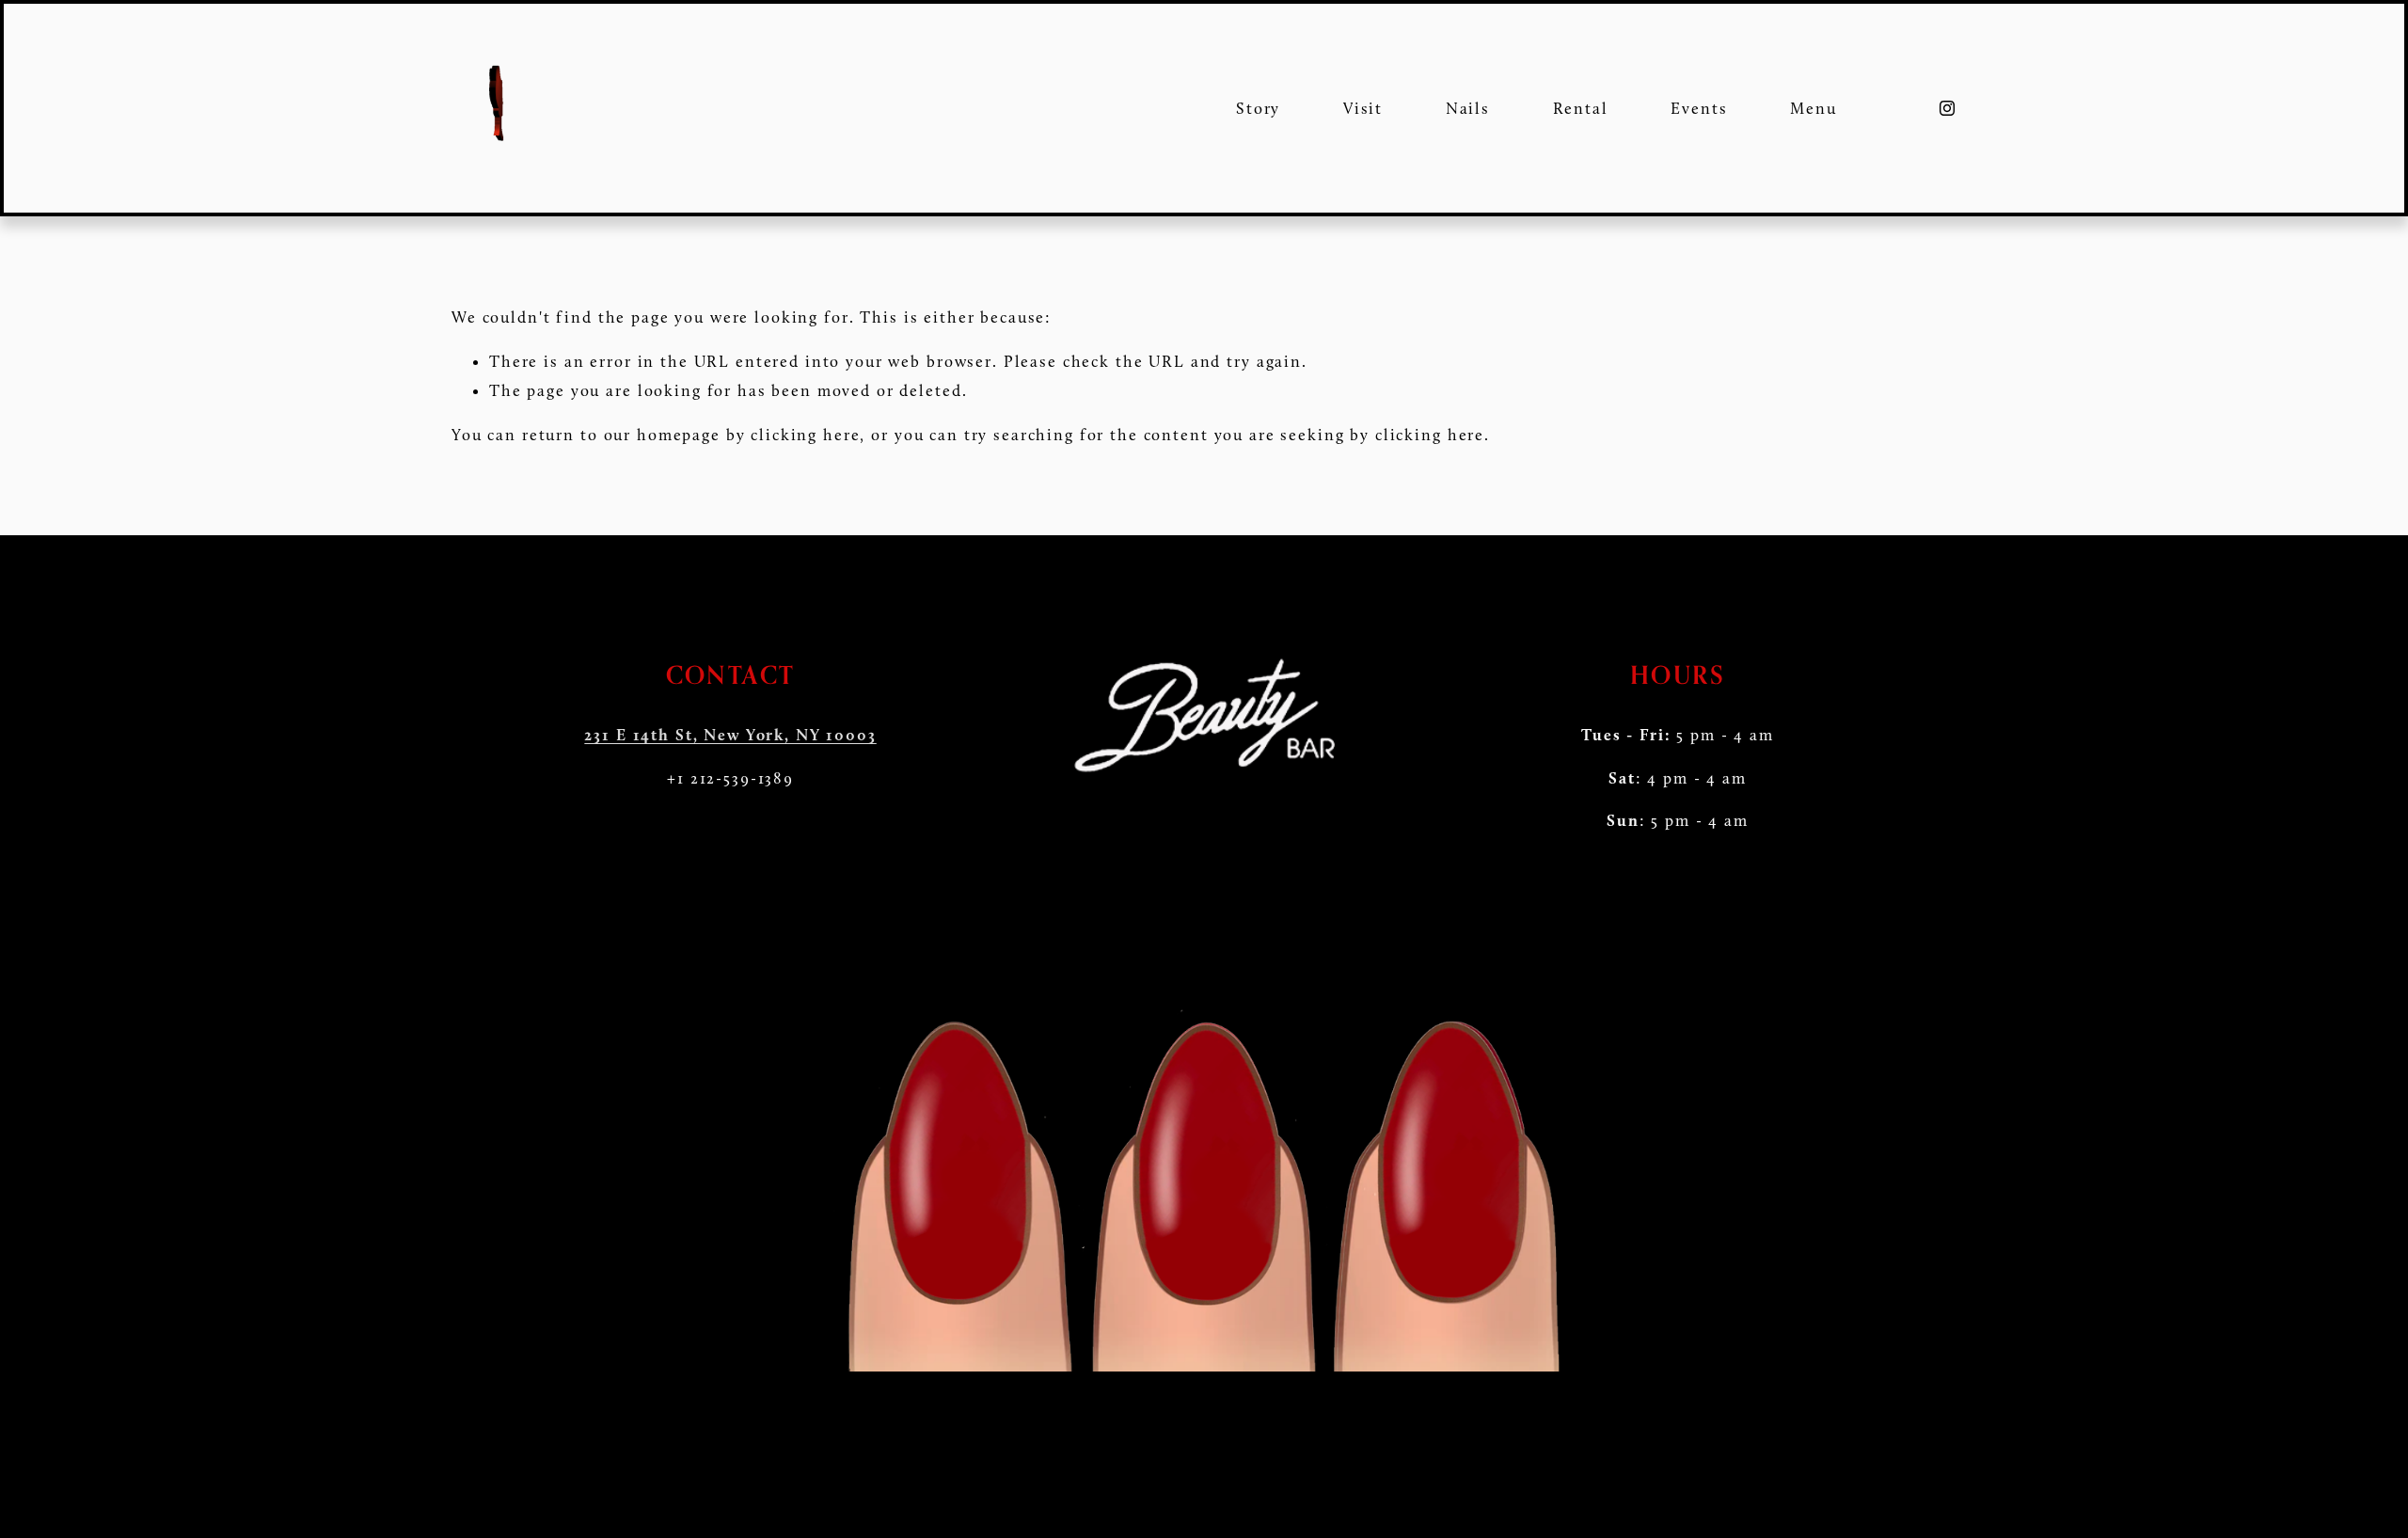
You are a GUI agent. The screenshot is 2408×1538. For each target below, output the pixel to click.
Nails (1468, 108)
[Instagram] (1947, 108)
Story (1258, 108)
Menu (1813, 108)
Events (1699, 108)
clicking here (805, 435)
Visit (1363, 108)
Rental (1581, 108)
